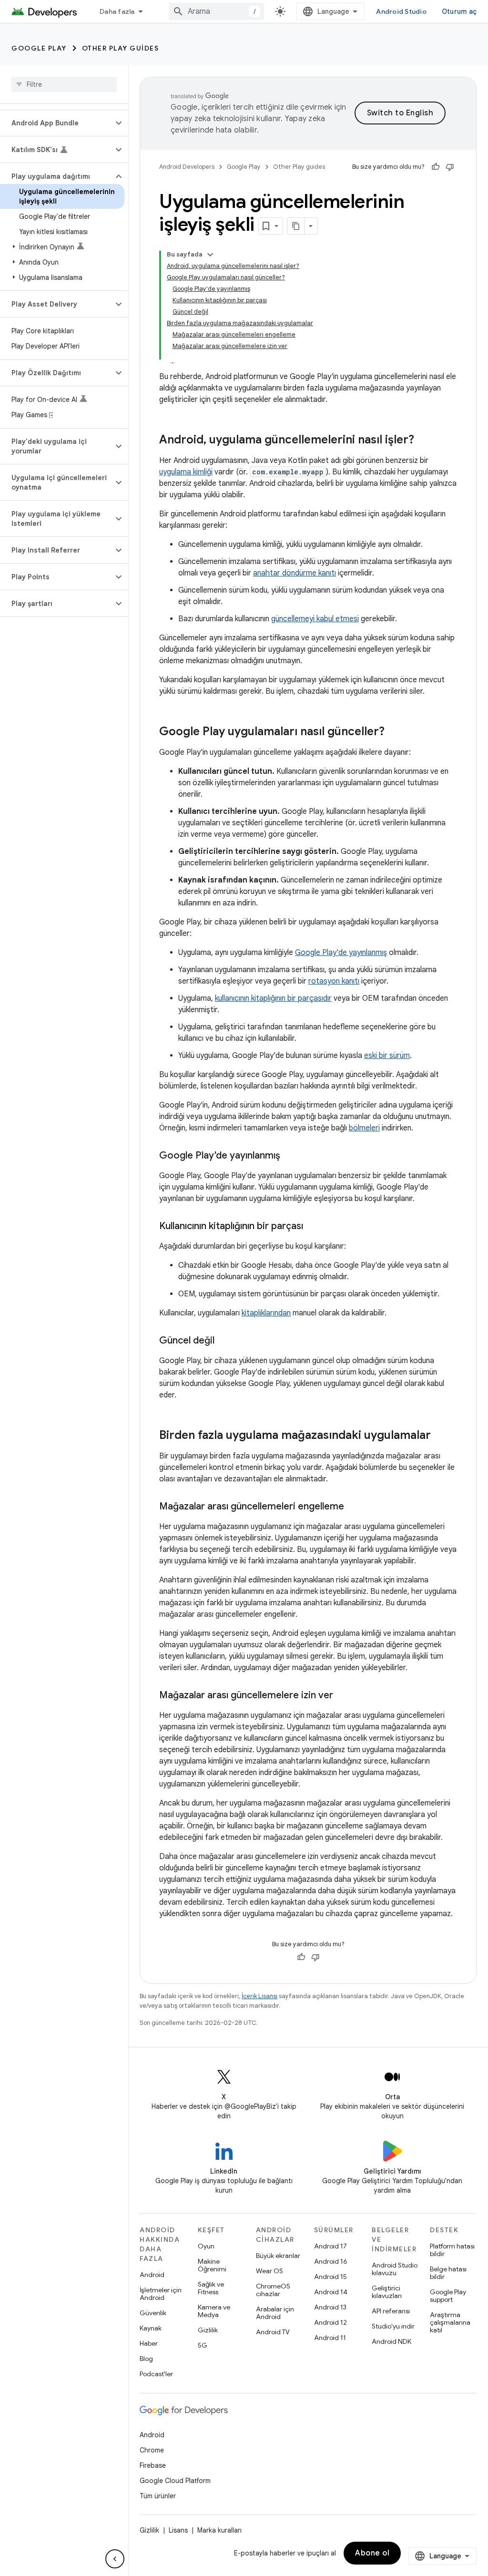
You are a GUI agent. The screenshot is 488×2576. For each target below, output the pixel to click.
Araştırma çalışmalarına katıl (450, 2322)
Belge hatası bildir (448, 2273)
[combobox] (216, 11)
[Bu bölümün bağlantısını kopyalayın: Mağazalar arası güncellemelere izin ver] (343, 1696)
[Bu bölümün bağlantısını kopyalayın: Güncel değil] (224, 1341)
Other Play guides (121, 48)
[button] (56, 123)
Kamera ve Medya (214, 2311)
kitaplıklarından (266, 1313)
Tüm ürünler (158, 2496)
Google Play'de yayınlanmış (341, 953)
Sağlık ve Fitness (211, 2288)
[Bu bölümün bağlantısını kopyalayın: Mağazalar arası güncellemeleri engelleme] (354, 1507)
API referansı (391, 2311)
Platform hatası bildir (452, 2250)
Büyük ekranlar (278, 2256)
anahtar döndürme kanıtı (295, 573)
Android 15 (330, 2277)
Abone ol (372, 2553)
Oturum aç (459, 11)
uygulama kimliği (186, 472)
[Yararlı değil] (450, 167)
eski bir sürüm (387, 1056)
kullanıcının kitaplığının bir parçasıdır (273, 998)
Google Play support (448, 2296)
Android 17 (330, 2246)
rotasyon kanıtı (334, 981)
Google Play (39, 48)
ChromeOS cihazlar (273, 2290)
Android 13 (330, 2307)
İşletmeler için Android (161, 2294)
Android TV (273, 2332)
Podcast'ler (156, 2374)
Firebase (153, 2465)
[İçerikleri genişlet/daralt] (210, 255)
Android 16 (331, 2261)
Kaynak (151, 2328)
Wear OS (269, 2271)
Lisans (178, 2530)
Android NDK (391, 2341)
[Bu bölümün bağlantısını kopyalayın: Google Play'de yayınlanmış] (290, 1156)
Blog (146, 2359)
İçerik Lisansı (259, 1996)
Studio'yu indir (393, 2326)
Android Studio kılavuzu (395, 2269)
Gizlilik (208, 2330)
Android (152, 2275)
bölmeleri (364, 1128)
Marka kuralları (219, 2530)
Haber (149, 2343)
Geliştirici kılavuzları (387, 2292)
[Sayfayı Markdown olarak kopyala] (296, 226)
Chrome (152, 2450)
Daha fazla (117, 11)
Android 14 (331, 2292)
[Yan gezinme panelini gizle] (115, 2559)
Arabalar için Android (275, 2313)
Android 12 (330, 2322)
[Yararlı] (436, 167)
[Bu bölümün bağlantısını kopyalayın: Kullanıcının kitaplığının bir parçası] (313, 1227)
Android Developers (187, 167)
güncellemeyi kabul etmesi (315, 619)
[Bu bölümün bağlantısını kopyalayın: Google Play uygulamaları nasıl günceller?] (394, 732)
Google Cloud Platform (175, 2481)
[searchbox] (64, 84)
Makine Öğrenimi (212, 2265)
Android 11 (330, 2338)
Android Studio (401, 11)
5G (203, 2345)
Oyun (206, 2246)
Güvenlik (153, 2313)
